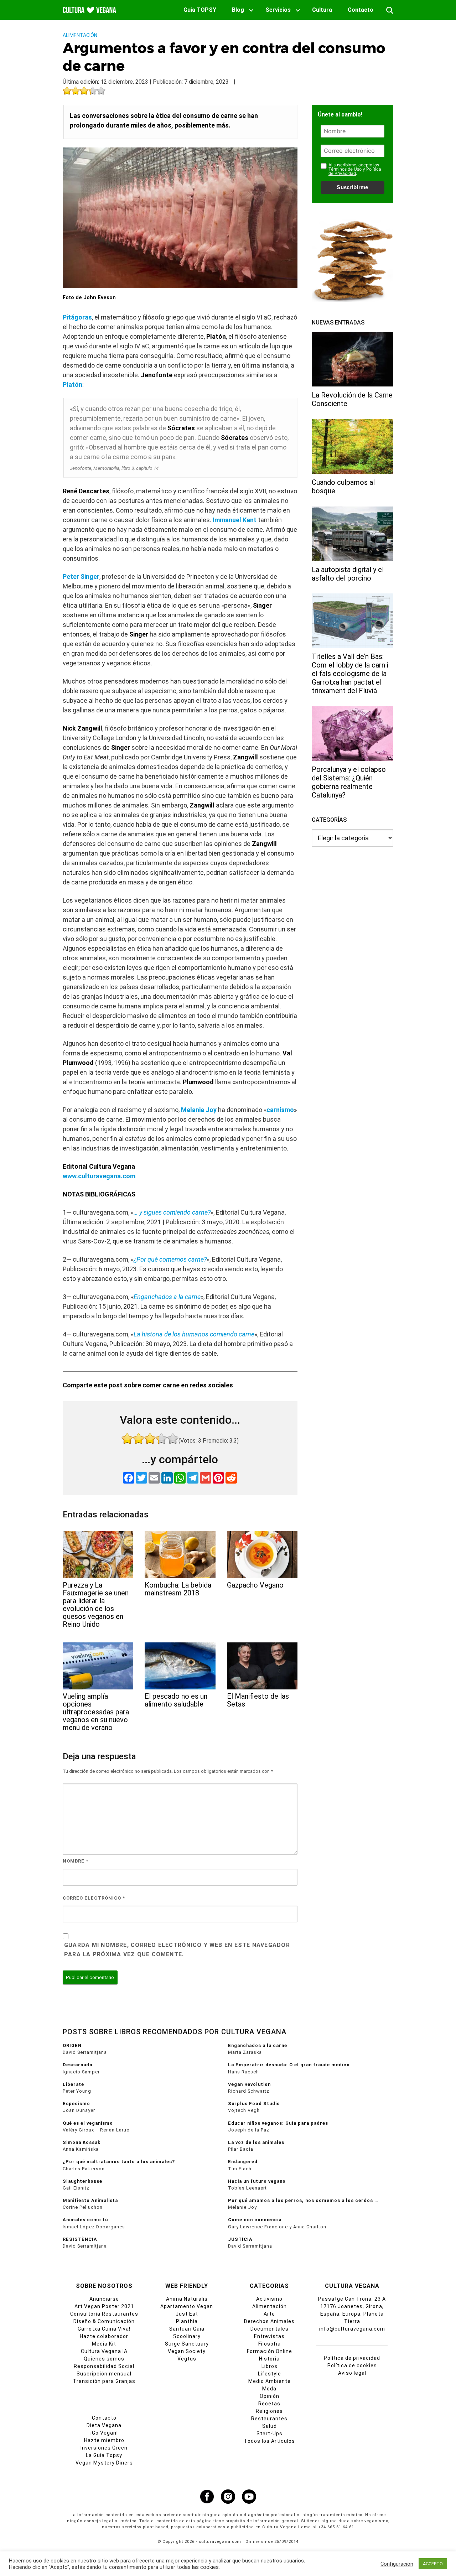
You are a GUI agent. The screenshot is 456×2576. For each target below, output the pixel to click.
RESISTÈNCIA (80, 2239)
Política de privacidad (352, 2358)
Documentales (270, 2329)
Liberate (73, 2084)
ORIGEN (72, 2045)
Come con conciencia (255, 2220)
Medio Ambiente (270, 2381)
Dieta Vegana (104, 2425)
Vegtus (187, 2359)
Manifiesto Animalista (90, 2200)
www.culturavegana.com (99, 1176)
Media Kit (104, 2344)
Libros (270, 2366)
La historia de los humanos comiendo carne (194, 1334)
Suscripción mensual (104, 2374)
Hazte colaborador (104, 2336)
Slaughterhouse (82, 2181)
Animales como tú (85, 2220)
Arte (269, 2314)
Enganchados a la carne (167, 1297)
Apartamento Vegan (187, 2306)
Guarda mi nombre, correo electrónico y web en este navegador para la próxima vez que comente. (177, 1950)
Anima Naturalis (187, 2299)
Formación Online (270, 2351)
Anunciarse (104, 2299)
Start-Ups (270, 2434)
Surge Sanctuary (187, 2344)
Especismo (76, 2104)
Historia (269, 2359)
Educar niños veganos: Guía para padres (278, 2123)
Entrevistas (269, 2336)
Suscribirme (352, 187)
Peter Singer (81, 577)
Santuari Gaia (187, 2329)
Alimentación (80, 35)
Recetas (269, 2404)
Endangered (243, 2162)
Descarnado (78, 2065)
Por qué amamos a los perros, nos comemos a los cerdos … (303, 2200)
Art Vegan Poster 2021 (104, 2306)
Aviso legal (352, 2373)
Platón (72, 385)
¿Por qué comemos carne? (170, 1259)
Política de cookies (352, 2365)
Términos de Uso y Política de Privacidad (355, 171)
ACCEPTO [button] (433, 2564)
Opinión (270, 2396)
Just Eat (187, 2314)
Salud (270, 2426)
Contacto (361, 10)
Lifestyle (270, 2374)
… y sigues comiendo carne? (172, 1212)
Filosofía (270, 2344)
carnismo (280, 1110)
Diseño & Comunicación (104, 2321)
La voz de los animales (256, 2142)
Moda (269, 2389)
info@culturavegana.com (352, 2329)
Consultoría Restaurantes (104, 2314)
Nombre (76, 1861)
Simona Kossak (82, 2142)
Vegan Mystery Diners (104, 2463)
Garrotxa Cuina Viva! (104, 2329)
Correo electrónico (94, 1898)
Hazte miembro (104, 2440)
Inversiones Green (104, 2448)
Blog (238, 10)
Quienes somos (104, 2359)
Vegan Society (187, 2351)
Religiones (269, 2411)
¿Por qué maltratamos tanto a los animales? (119, 2162)
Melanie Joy (199, 1110)
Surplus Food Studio (254, 2104)
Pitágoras (77, 317)
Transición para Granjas (104, 2381)
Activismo (269, 2299)
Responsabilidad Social (104, 2366)
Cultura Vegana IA (104, 2351)
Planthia (187, 2321)
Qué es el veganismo (88, 2123)
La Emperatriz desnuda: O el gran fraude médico (289, 2065)
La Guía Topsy (104, 2455)
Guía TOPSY (200, 10)
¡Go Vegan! (104, 2433)
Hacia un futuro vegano (257, 2181)
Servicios (278, 10)
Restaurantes (269, 2419)
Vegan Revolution (249, 2084)
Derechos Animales (269, 2321)
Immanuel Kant (235, 520)
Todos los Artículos (270, 2441)
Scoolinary (187, 2336)
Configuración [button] (397, 2564)
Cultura (322, 10)
